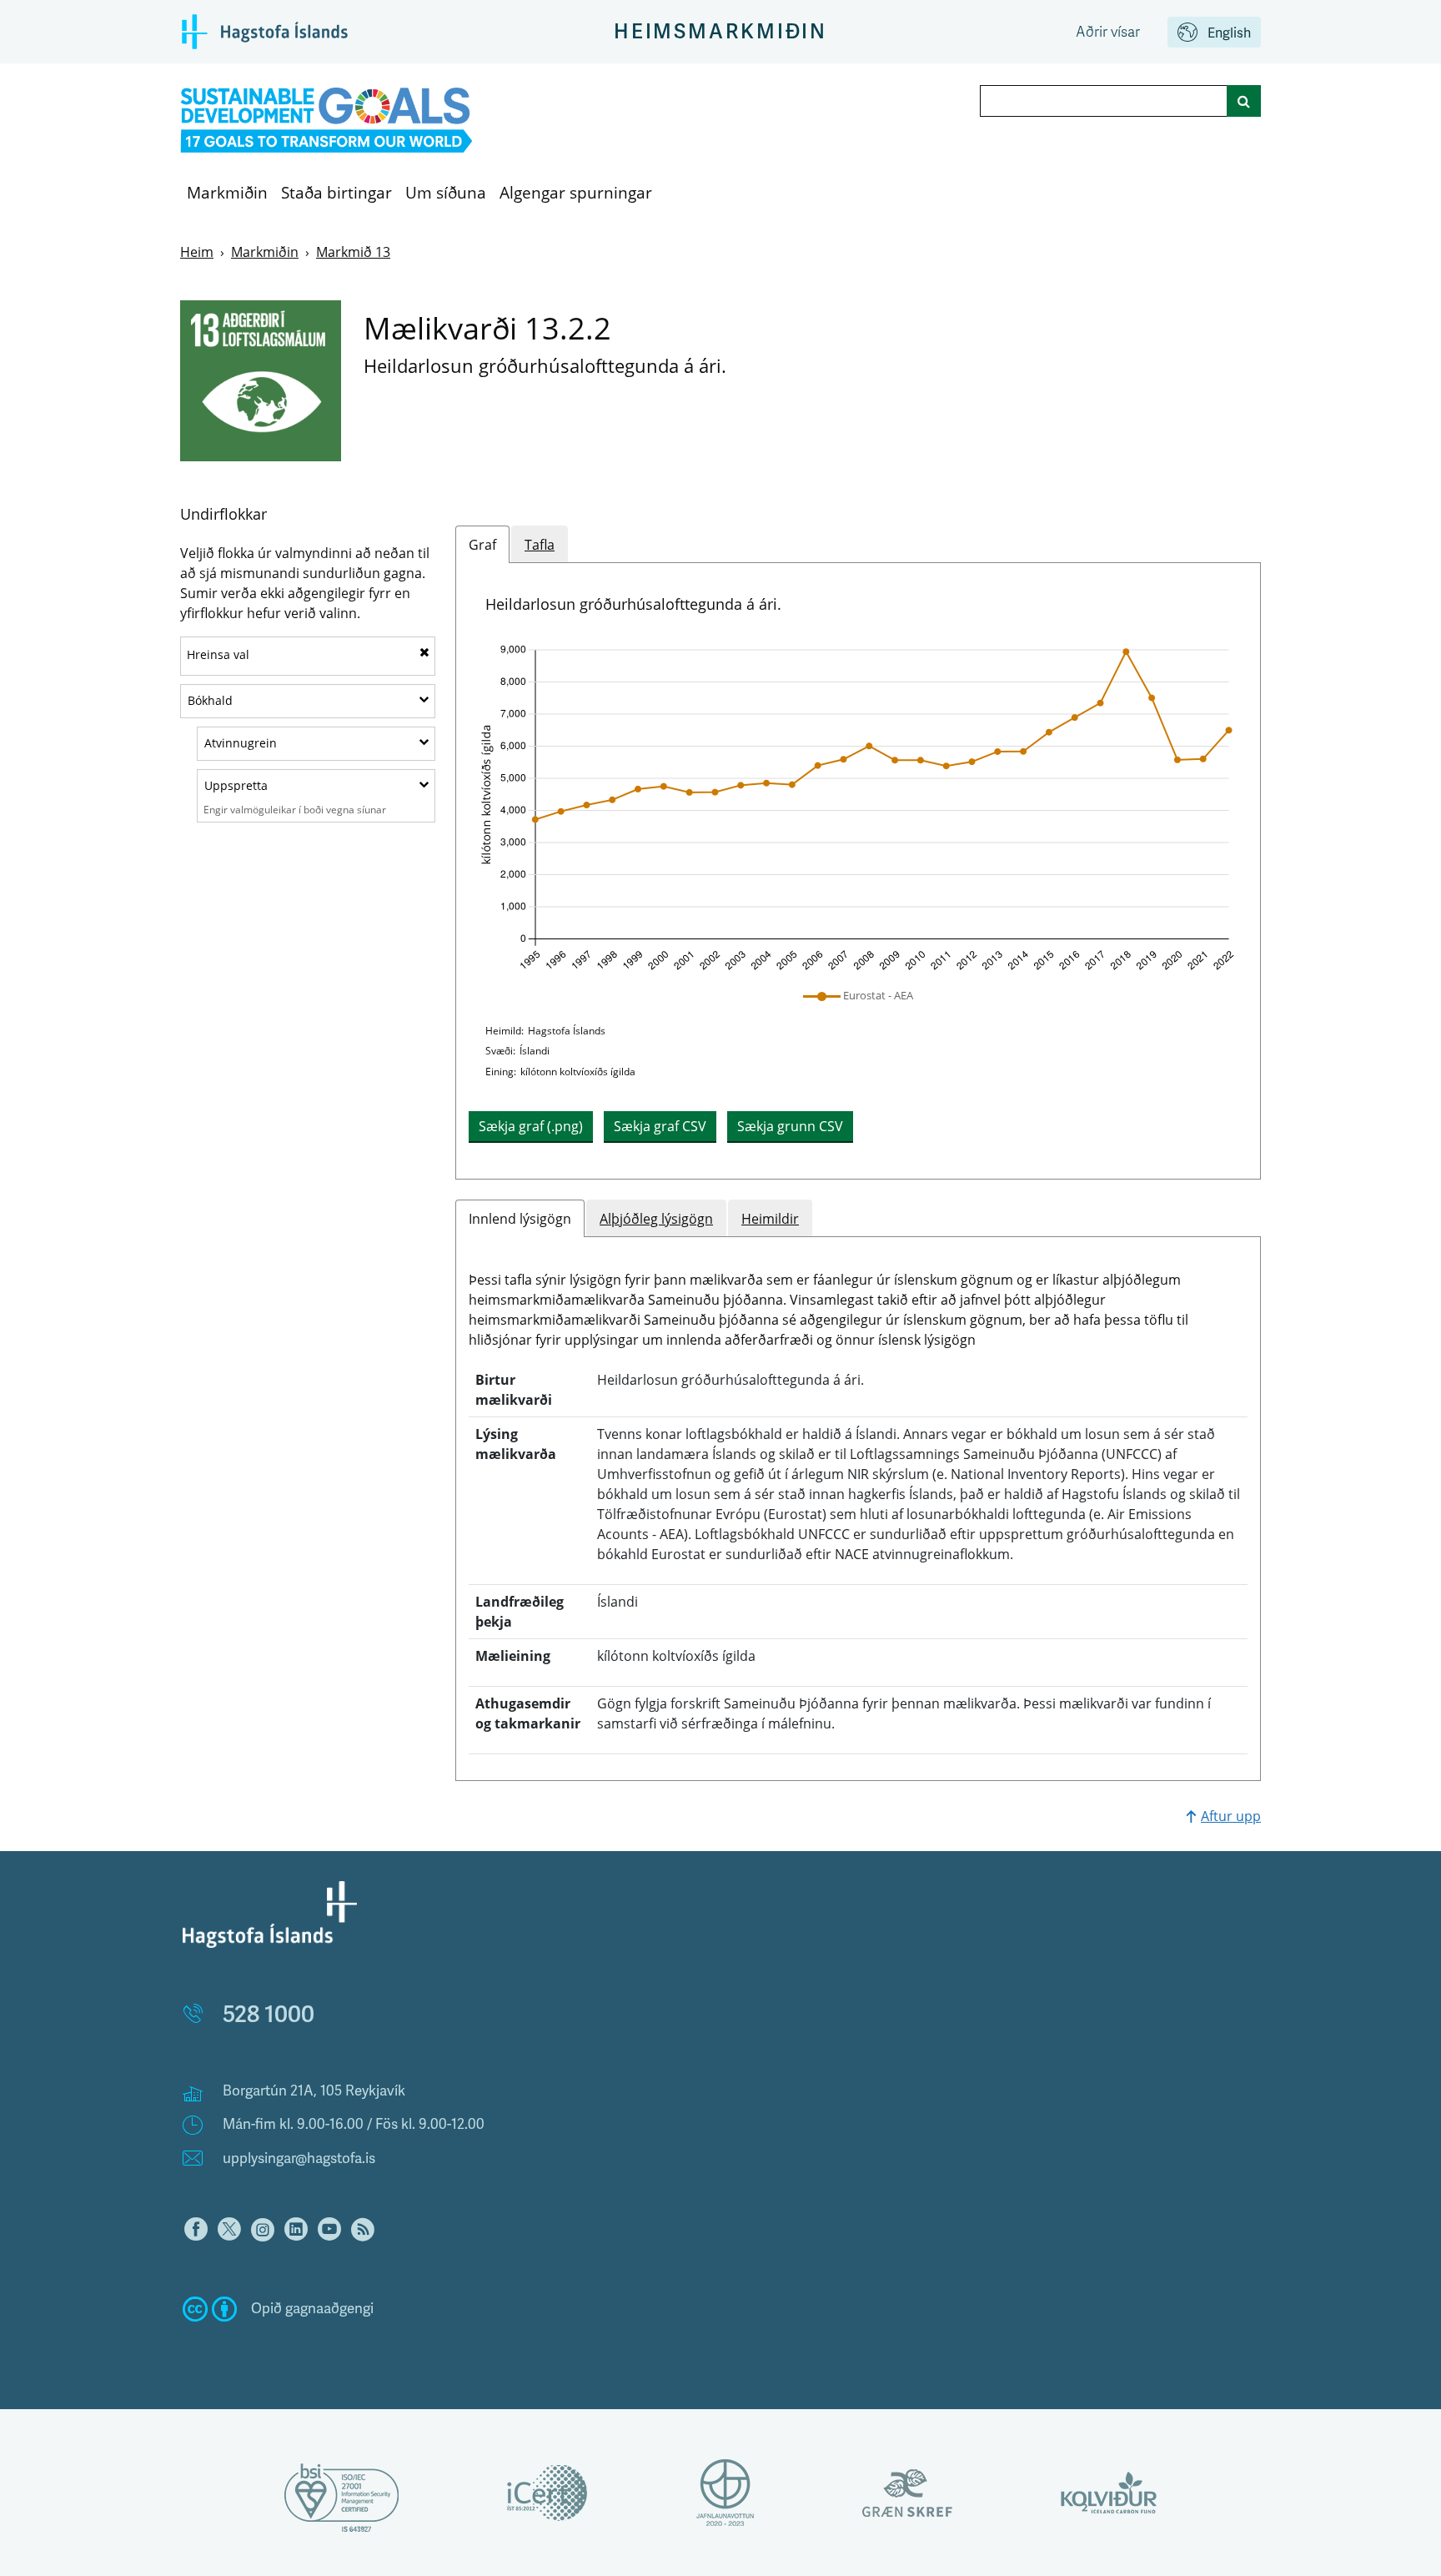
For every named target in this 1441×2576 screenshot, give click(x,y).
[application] (858, 808)
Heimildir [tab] (770, 1219)
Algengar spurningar (576, 193)
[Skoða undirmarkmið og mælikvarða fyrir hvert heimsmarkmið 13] (261, 381)
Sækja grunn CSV (790, 1126)
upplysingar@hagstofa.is (299, 2158)
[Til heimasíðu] (326, 121)
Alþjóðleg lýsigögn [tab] (656, 1219)
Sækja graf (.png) (531, 1126)
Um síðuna (446, 193)
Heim (197, 252)
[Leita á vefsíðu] (1244, 101)
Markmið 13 (353, 252)
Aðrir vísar (1108, 32)
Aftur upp (1231, 1816)
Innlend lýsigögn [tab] (520, 1219)
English (1229, 33)
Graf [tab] (482, 545)
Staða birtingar (336, 193)
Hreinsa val (218, 654)
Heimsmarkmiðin (720, 32)
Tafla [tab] (540, 545)
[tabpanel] (858, 871)
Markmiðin (227, 193)
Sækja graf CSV (660, 1126)
